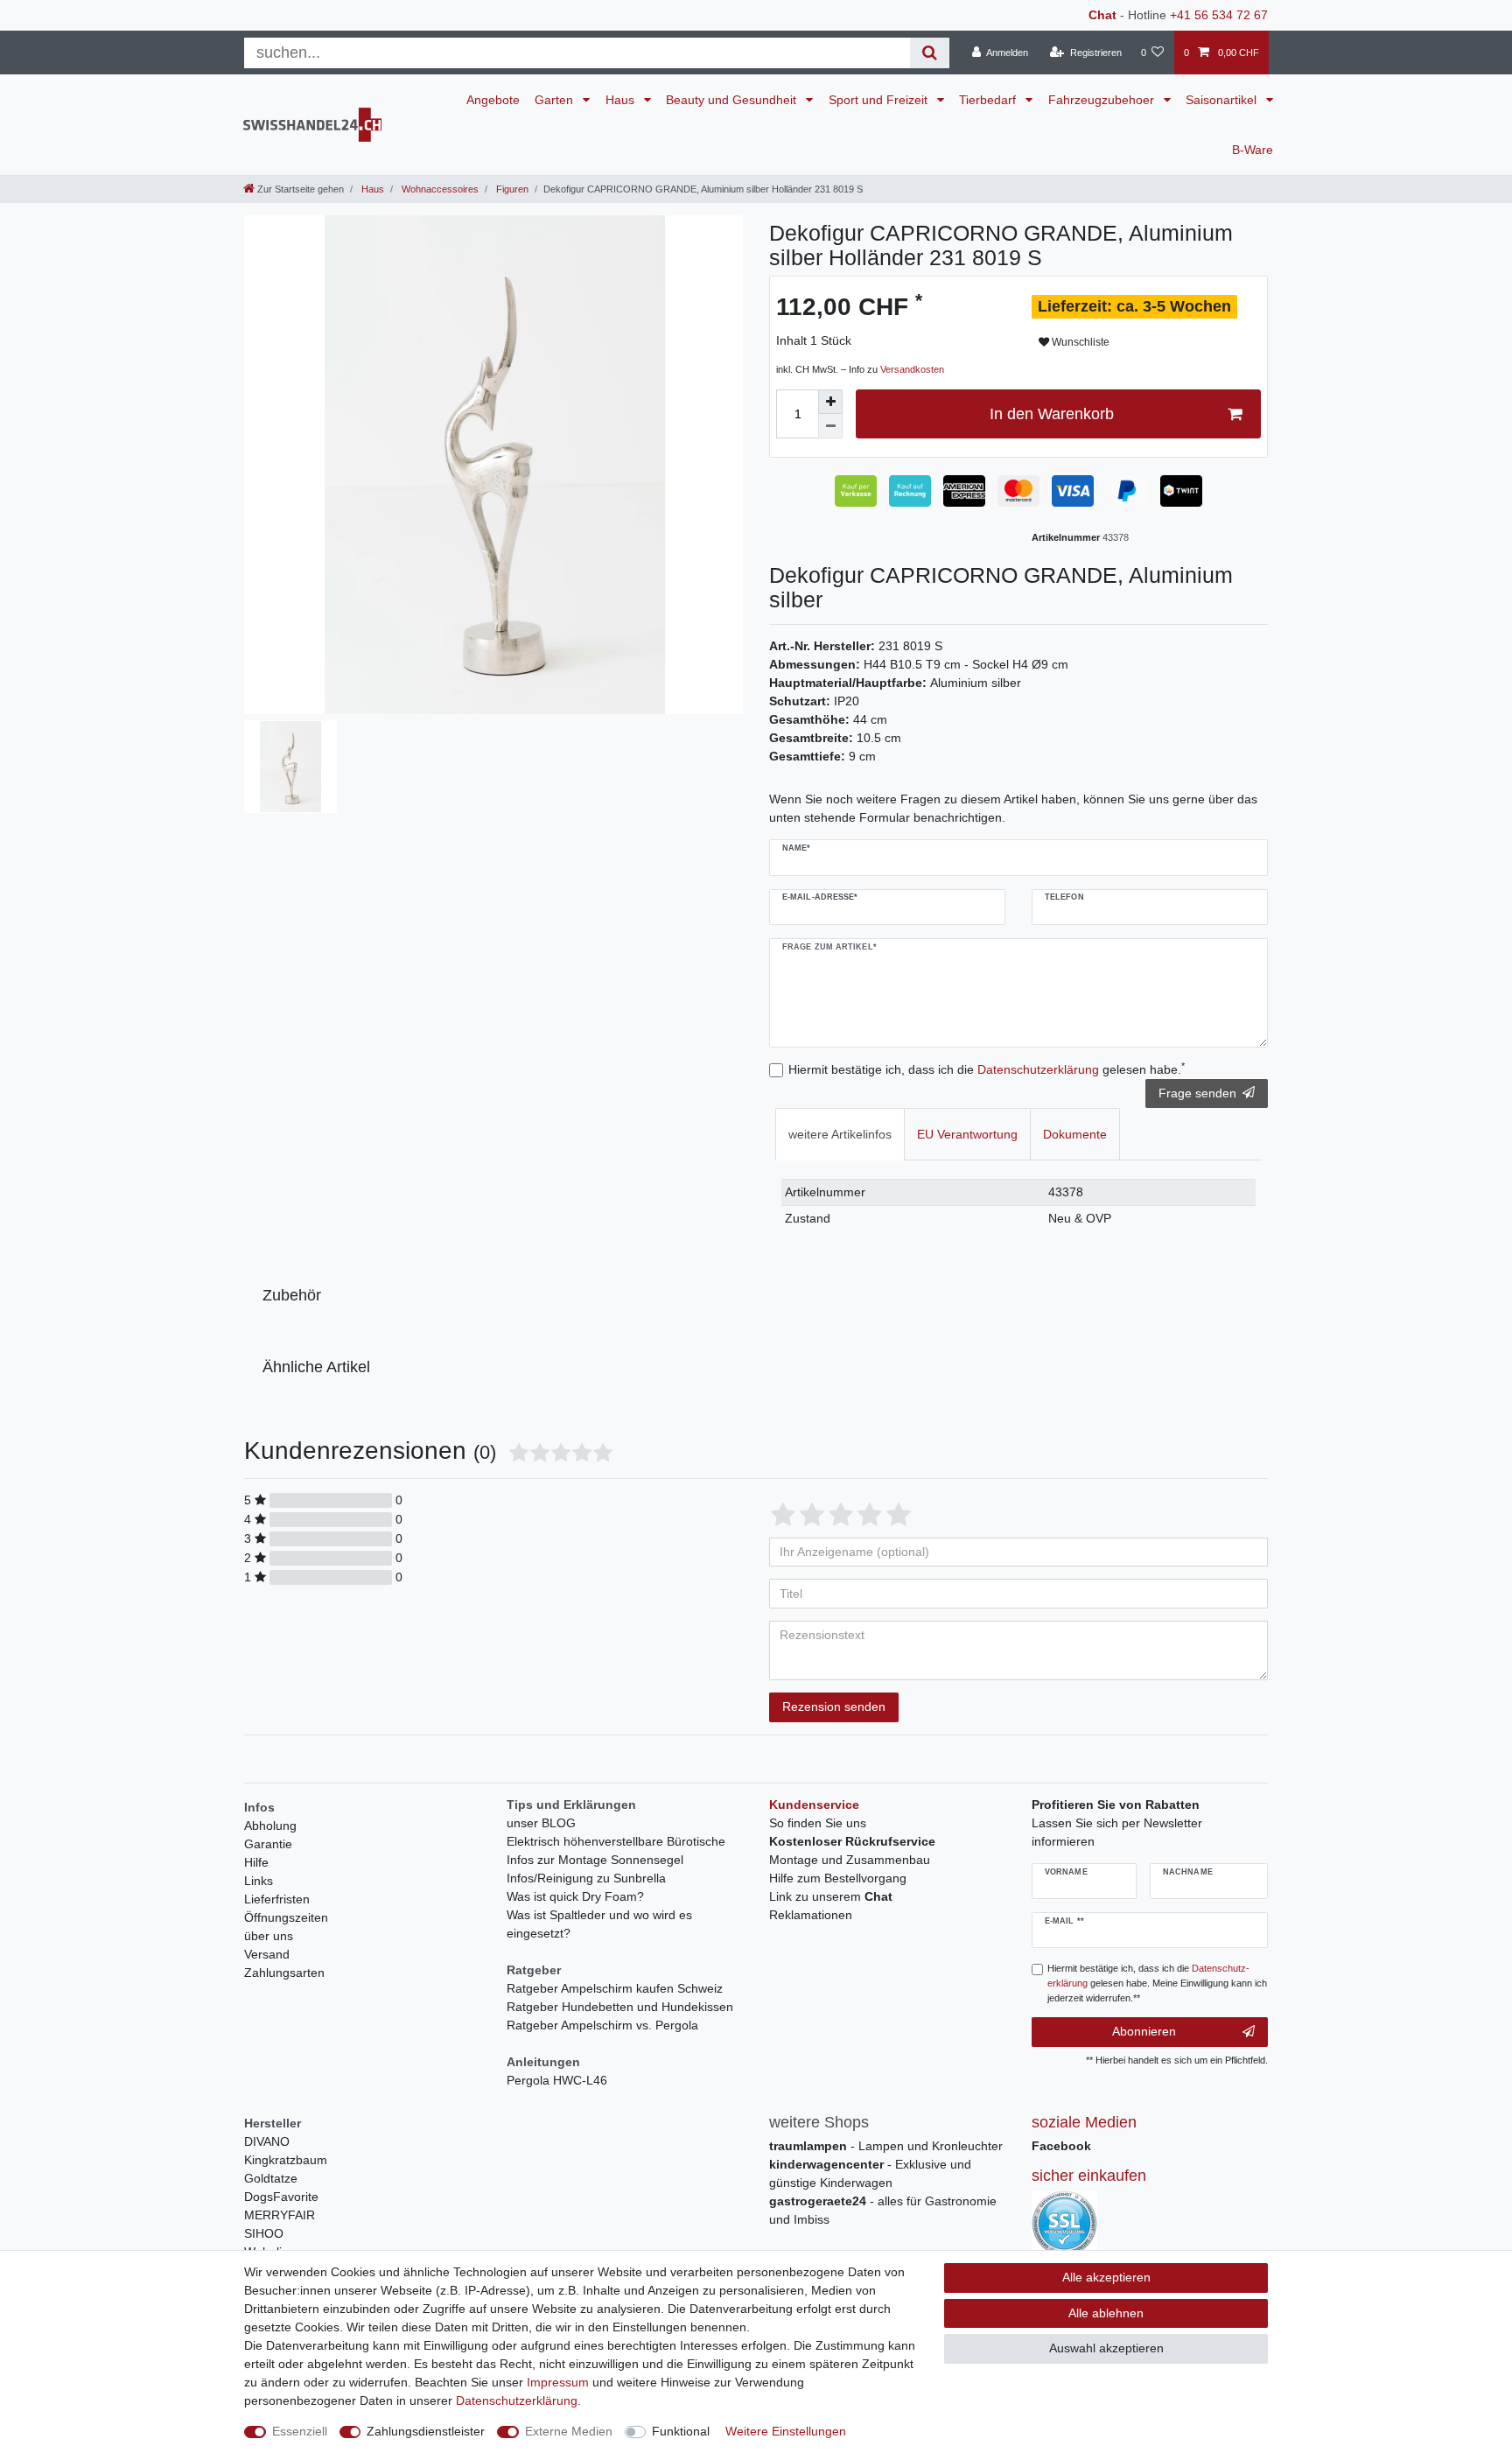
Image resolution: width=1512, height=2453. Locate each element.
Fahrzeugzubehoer (1103, 100)
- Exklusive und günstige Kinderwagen (870, 2173)
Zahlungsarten (284, 1973)
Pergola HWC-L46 (557, 2080)
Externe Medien (569, 2431)
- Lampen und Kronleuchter (886, 2146)
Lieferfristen (277, 1899)
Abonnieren (1144, 2031)
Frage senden (1197, 1093)
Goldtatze (271, 2178)
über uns (269, 1936)
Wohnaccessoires (439, 189)
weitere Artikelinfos (840, 1134)
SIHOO (264, 2233)
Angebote (493, 100)
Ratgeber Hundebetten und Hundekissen (620, 2007)
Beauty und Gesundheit (733, 100)
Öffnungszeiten (286, 1917)
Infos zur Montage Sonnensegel (595, 1860)
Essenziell (300, 2431)
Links (259, 1881)
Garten (556, 100)
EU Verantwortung (967, 1134)
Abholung (270, 1826)
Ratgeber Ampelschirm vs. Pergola (602, 2025)
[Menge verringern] (830, 426)
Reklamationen (811, 1915)
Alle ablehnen (1106, 2313)
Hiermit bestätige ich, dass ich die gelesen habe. (987, 1069)
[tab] (840, 1134)
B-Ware (1253, 150)
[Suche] (930, 53)
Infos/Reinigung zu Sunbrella (586, 1878)
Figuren (511, 189)
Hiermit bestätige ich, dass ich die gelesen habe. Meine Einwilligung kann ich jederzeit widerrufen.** (1157, 1983)
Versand (267, 1954)
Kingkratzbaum (286, 2160)
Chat (1102, 15)
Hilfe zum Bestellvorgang (838, 1878)
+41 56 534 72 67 (1219, 15)
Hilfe (256, 1862)
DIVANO (267, 2141)
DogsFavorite (281, 2197)
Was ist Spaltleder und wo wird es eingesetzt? (599, 1924)
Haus (622, 100)
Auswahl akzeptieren (1106, 2348)
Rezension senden (834, 1707)
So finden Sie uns (818, 1823)
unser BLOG (541, 1823)
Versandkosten (912, 369)
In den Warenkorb (1052, 414)
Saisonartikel (1223, 100)
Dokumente (1075, 1134)
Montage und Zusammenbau (850, 1860)
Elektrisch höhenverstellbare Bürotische (616, 1841)
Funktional (681, 2431)
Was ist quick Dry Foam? (575, 1896)
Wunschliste (1079, 342)
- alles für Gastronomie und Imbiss (883, 2210)
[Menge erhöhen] (830, 402)
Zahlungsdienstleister (426, 2431)
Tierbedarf (989, 100)
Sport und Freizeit (880, 100)
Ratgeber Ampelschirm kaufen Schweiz (615, 1988)
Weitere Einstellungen (786, 2431)
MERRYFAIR (280, 2215)
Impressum (558, 2382)
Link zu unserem (831, 1896)
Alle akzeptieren (1106, 2277)
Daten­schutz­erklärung (517, 2400)
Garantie (268, 1844)
